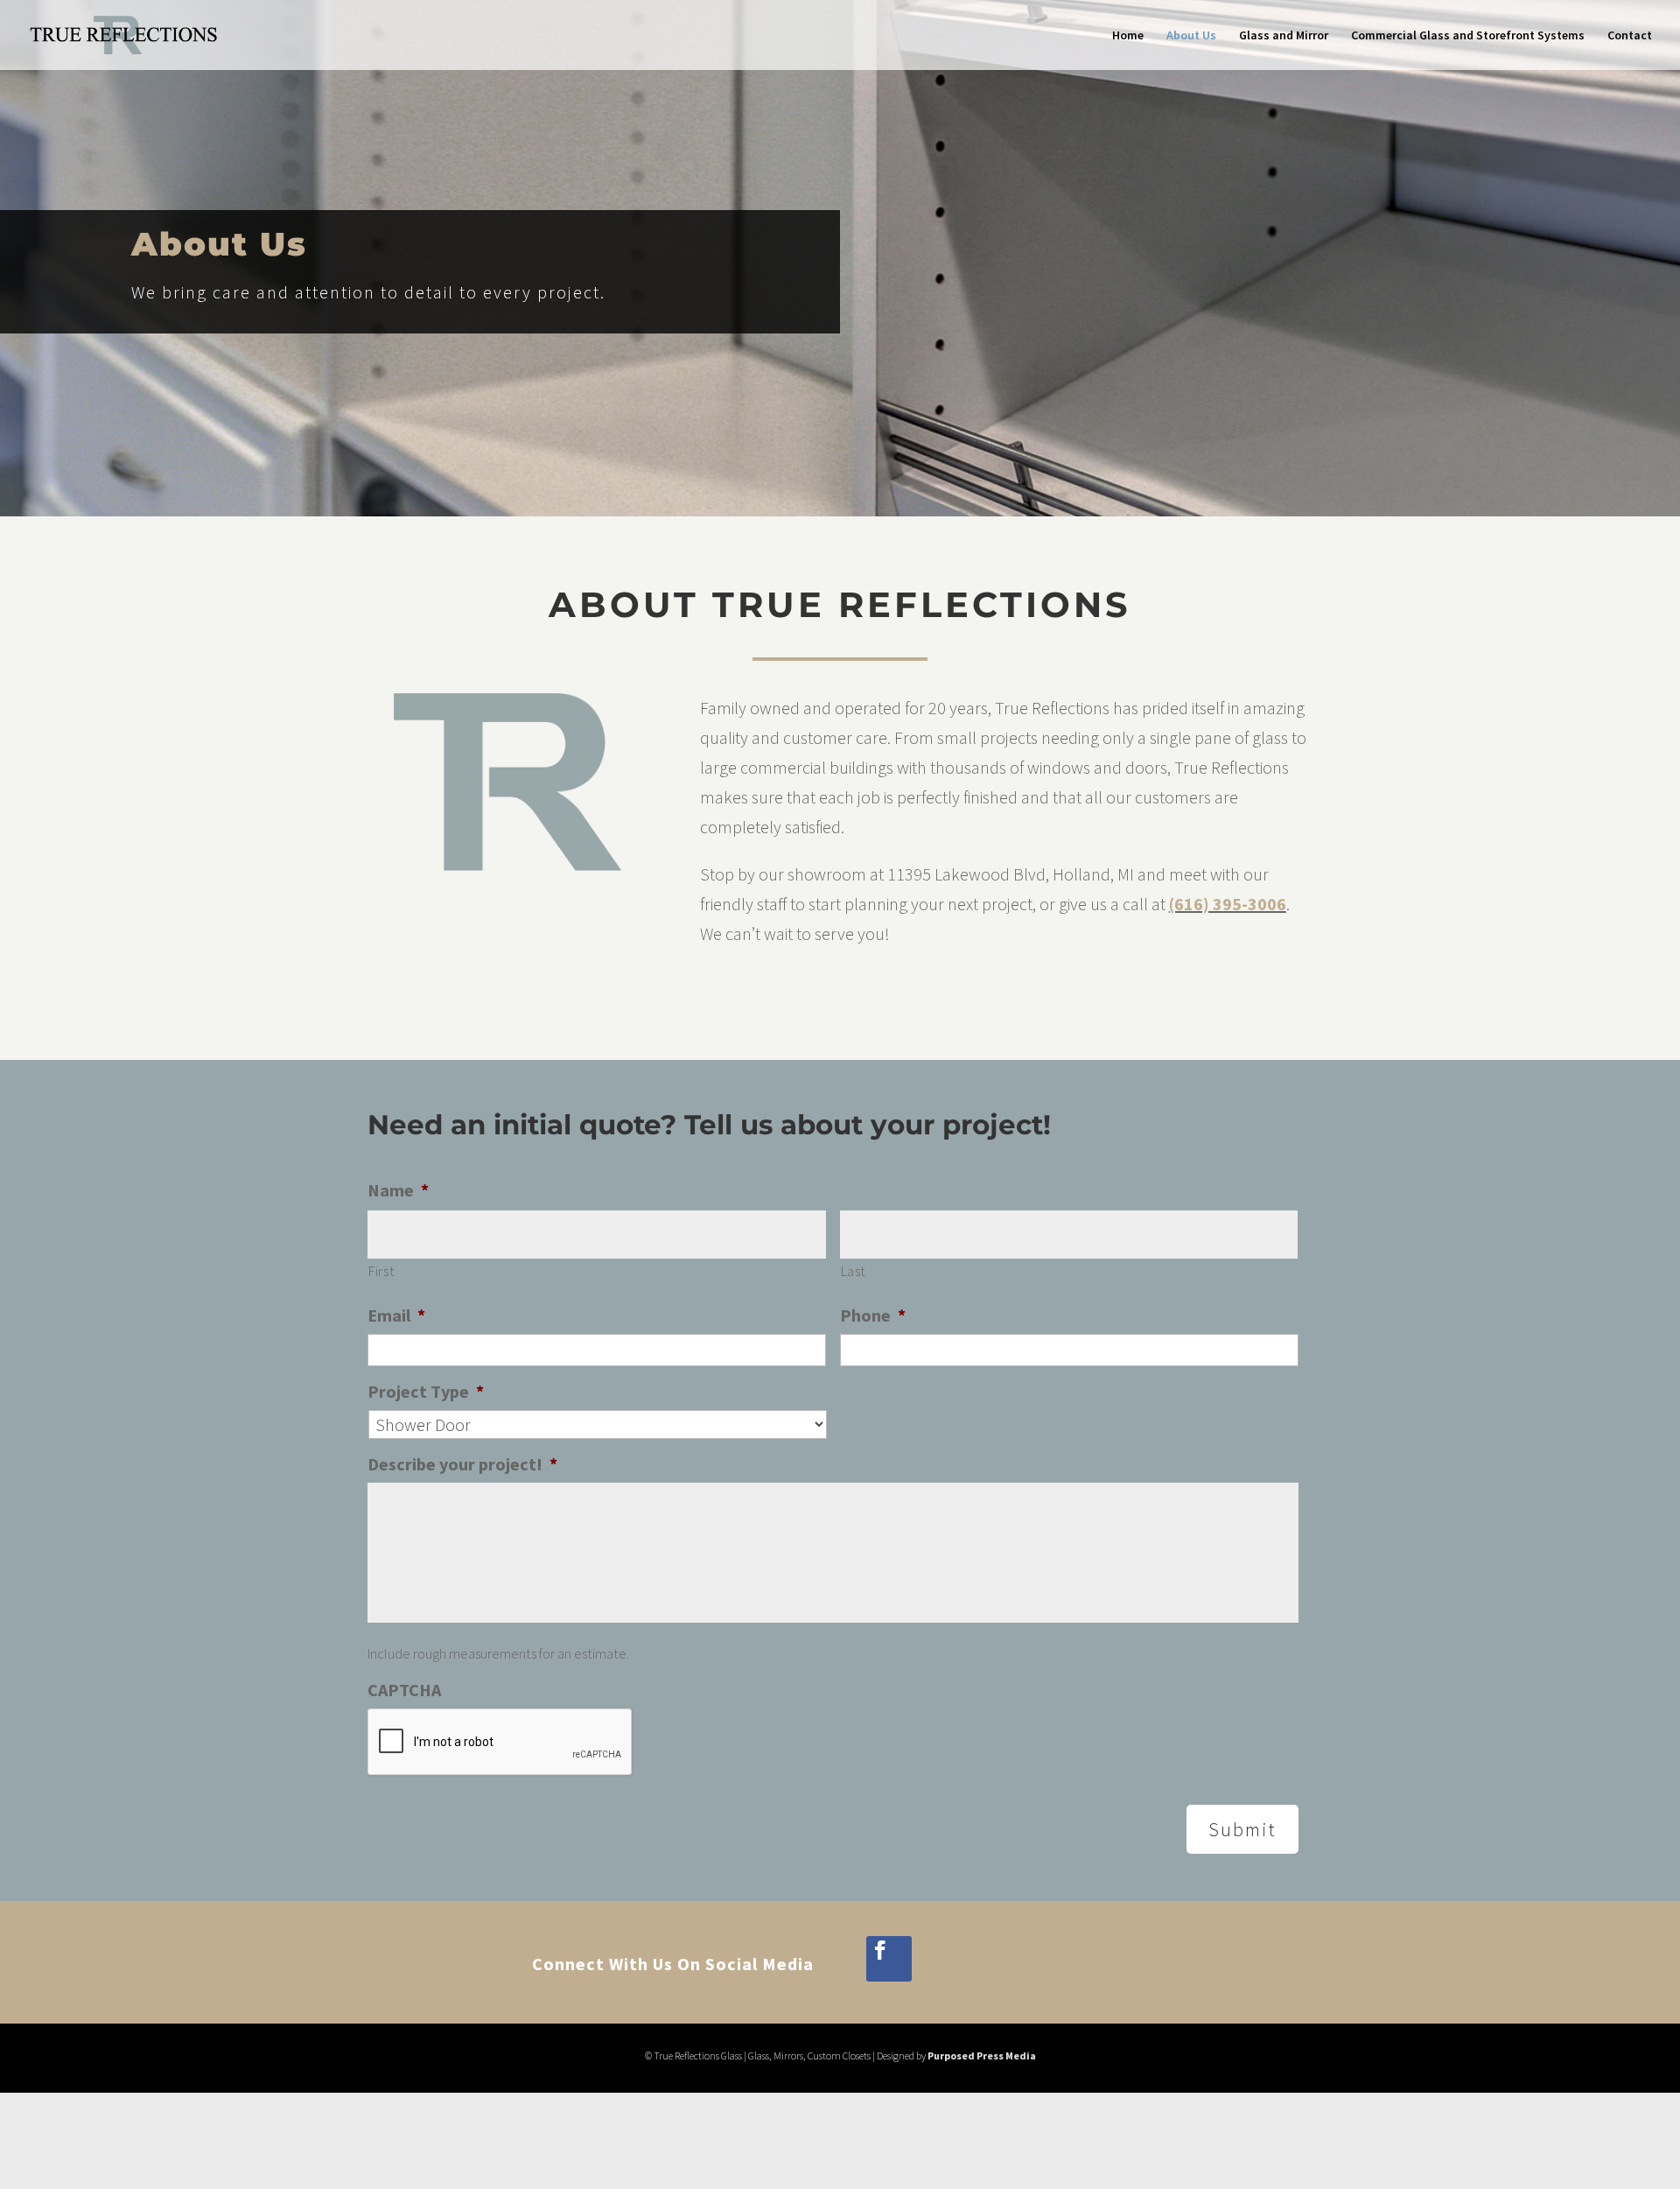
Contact (1630, 36)
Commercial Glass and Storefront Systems (1468, 36)
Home (1128, 36)
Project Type (426, 1391)
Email (396, 1315)
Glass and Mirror (1284, 36)
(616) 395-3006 (1228, 904)
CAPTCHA (404, 1690)
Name (398, 1190)
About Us (1191, 36)
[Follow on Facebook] (889, 1959)
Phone (873, 1315)
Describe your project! (462, 1464)
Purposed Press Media (982, 2056)
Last (854, 1271)
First (381, 1271)
